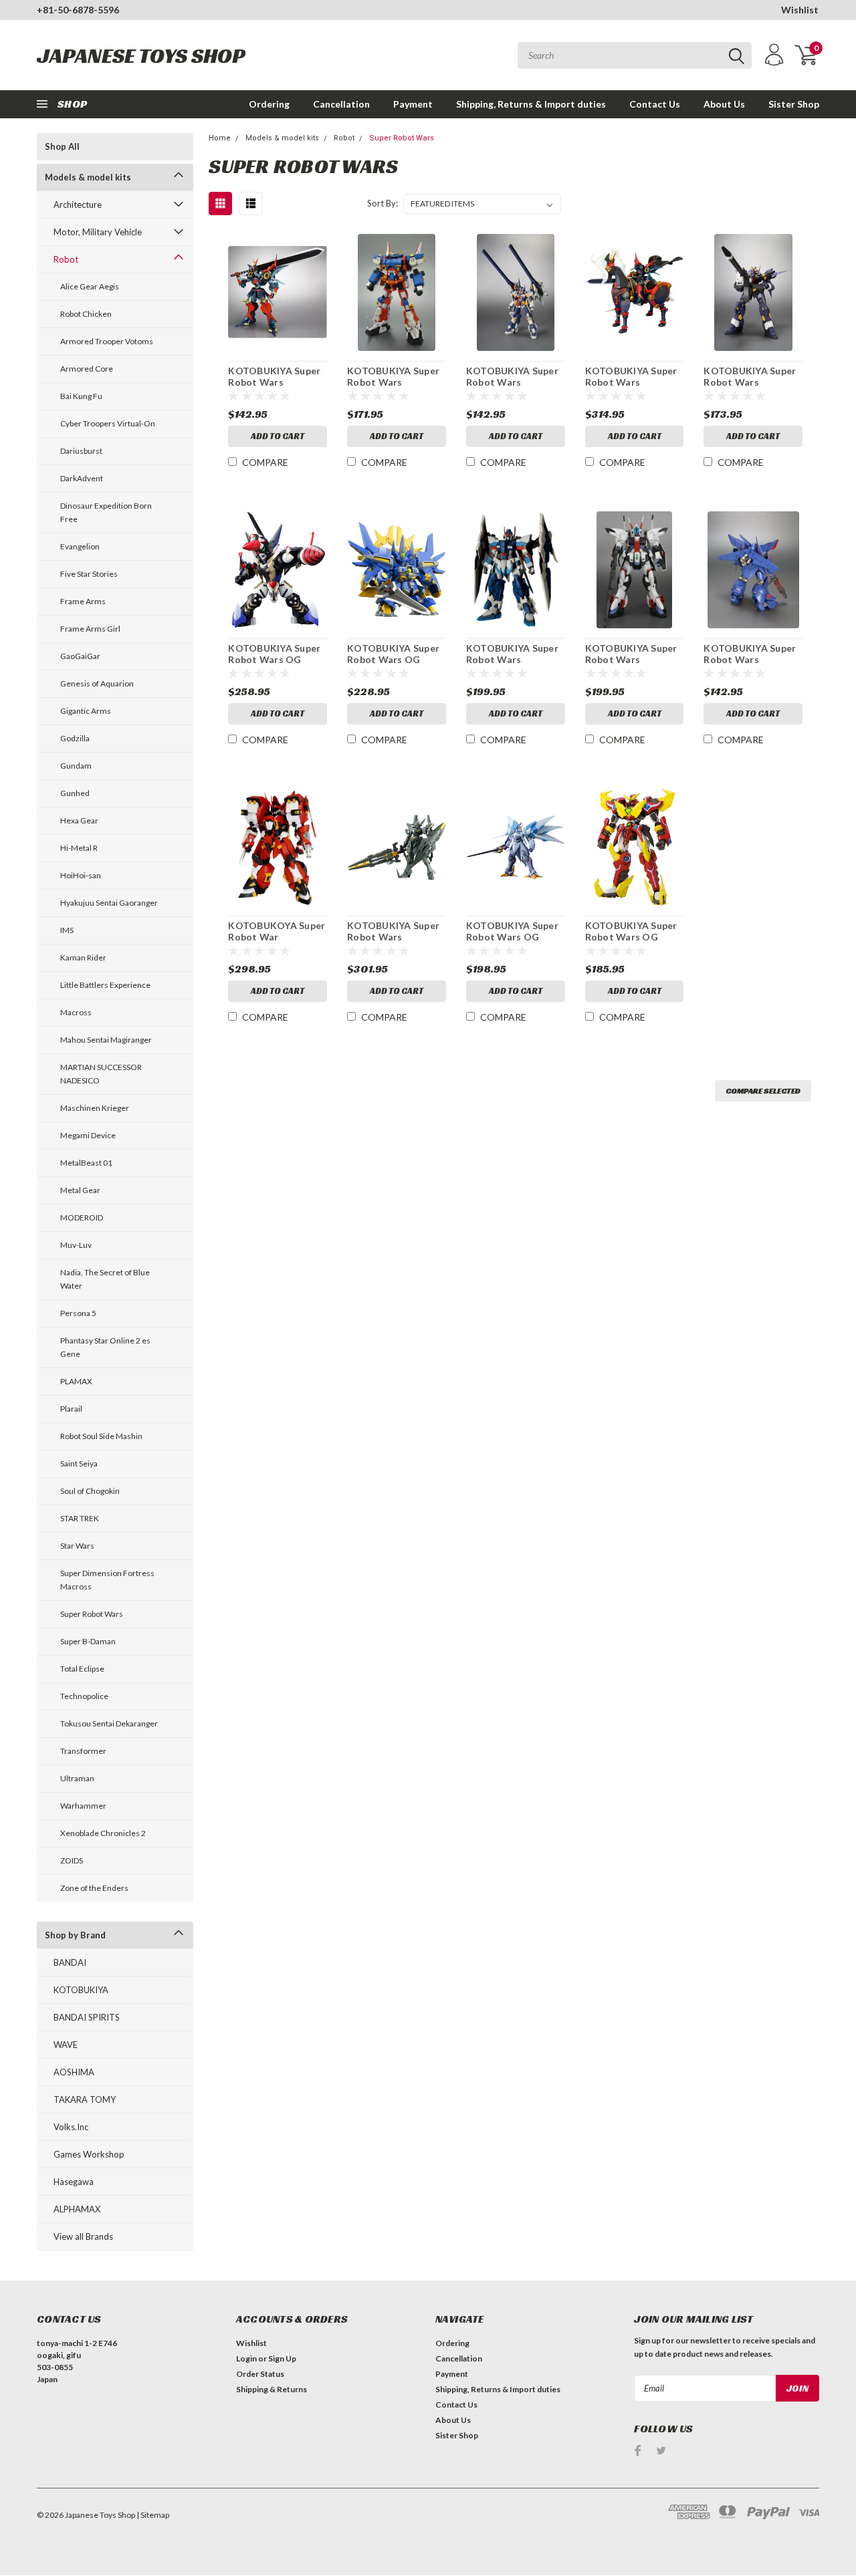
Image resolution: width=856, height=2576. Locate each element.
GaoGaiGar (80, 656)
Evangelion (80, 546)
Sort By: (383, 203)
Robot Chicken (86, 314)
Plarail (71, 1409)
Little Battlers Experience (105, 985)
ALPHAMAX (77, 2209)
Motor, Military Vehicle (98, 232)
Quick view (278, 292)
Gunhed (75, 793)
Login (246, 2358)
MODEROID (82, 1217)
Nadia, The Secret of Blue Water (105, 1279)
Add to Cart (278, 436)
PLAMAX (76, 1381)
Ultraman (77, 1778)
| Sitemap (153, 2515)
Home (220, 138)
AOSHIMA (74, 2072)
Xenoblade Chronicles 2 (103, 1833)
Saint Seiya (79, 1463)
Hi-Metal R (79, 848)
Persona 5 (78, 1313)
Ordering (269, 104)
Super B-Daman (88, 1641)
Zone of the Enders (94, 1888)
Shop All (62, 146)
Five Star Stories (89, 574)
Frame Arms (83, 601)
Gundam (76, 766)
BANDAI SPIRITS (87, 2017)
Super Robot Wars (92, 1614)
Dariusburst (81, 451)
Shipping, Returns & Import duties (531, 104)
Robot (66, 259)
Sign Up (282, 2358)
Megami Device (88, 1135)
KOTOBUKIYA (81, 1990)
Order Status (260, 2374)
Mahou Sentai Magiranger (106, 1040)
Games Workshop (89, 2154)
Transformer (83, 1751)
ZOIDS (72, 1860)
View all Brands (83, 2236)
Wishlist (800, 10)
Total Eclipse (82, 1669)
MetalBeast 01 (86, 1163)
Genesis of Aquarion (97, 683)
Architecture (78, 205)
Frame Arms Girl (90, 629)
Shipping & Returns (272, 2389)
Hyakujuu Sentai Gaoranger (109, 903)
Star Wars (77, 1546)
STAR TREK (80, 1518)
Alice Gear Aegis (90, 286)
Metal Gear (80, 1190)
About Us (724, 104)
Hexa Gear (79, 820)
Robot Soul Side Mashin (101, 1436)
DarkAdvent (82, 478)
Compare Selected (763, 1090)
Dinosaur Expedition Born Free (106, 512)
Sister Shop (794, 104)
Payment (413, 104)
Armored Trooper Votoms (107, 341)
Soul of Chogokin (90, 1491)
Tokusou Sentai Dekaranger (109, 1723)
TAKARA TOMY (85, 2099)
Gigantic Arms (86, 711)
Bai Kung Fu (81, 396)
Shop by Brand (75, 1935)
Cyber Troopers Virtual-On (108, 423)
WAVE (66, 2045)
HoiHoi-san (81, 875)
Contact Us (655, 104)
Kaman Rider (83, 957)
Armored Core (87, 369)
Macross (76, 1012)
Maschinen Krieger (95, 1108)
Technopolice (84, 1696)
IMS (67, 930)
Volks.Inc (71, 2127)
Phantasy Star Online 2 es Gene (105, 1347)
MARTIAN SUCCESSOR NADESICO (101, 1074)
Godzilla (75, 738)
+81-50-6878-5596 (78, 10)
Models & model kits (88, 177)
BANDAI (70, 1962)
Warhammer (83, 1806)
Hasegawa (74, 2182)
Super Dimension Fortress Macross (107, 1580)
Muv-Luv (76, 1245)
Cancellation (341, 104)
